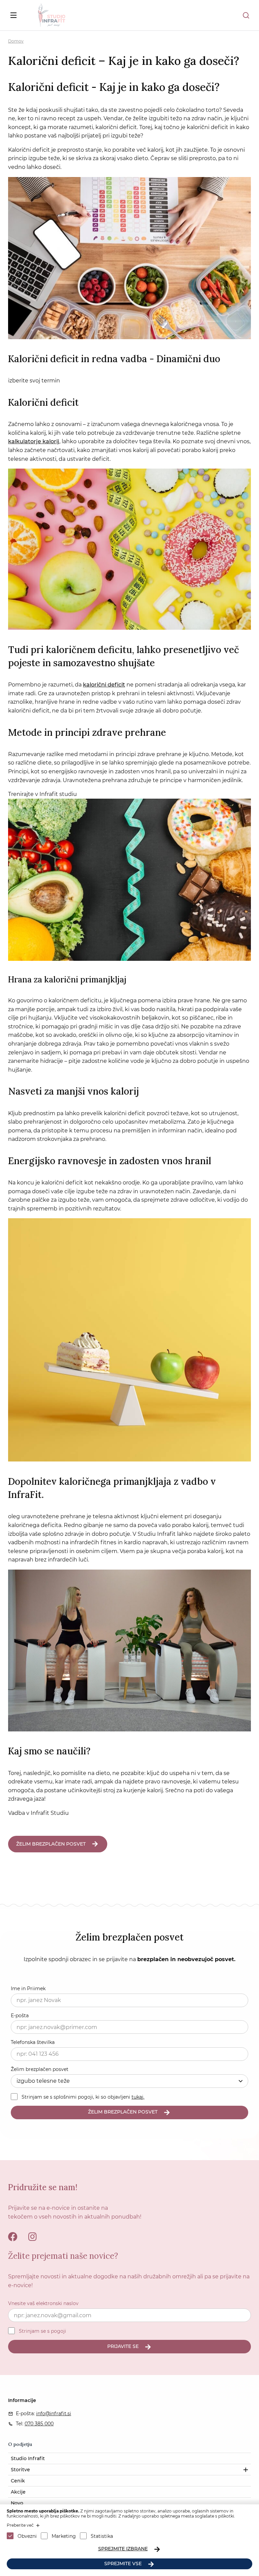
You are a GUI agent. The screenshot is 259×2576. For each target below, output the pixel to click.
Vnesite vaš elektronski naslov (43, 2303)
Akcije (18, 2492)
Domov (16, 41)
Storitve (20, 2470)
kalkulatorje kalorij (34, 441)
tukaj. (138, 2097)
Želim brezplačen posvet (40, 2069)
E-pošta (20, 2016)
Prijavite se (123, 2346)
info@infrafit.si (54, 2414)
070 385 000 (39, 2424)
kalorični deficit (104, 685)
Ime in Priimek (28, 1989)
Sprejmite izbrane (123, 2549)
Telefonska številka (33, 2042)
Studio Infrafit (28, 2458)
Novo (17, 2503)
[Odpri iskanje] (246, 15)
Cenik (18, 2481)
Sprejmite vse (123, 2564)
